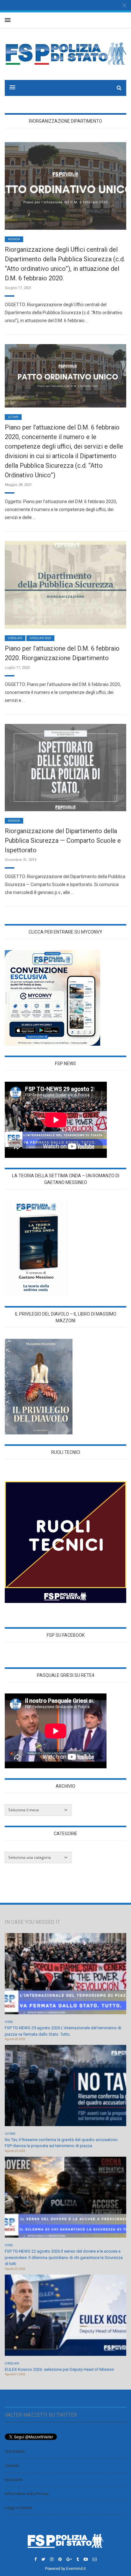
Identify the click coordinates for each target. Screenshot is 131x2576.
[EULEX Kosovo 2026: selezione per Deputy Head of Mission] (65, 2317)
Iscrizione (14, 2480)
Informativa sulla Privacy (27, 2494)
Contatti (12, 2466)
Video (9, 2022)
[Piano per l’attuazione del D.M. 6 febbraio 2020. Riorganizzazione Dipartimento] (65, 584)
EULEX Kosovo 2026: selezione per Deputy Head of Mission (59, 2369)
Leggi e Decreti (19, 2508)
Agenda (14, 239)
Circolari (15, 638)
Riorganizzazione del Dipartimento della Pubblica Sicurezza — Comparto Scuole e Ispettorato (63, 841)
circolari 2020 (40, 638)
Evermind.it (76, 2569)
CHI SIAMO (15, 2452)
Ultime (13, 417)
